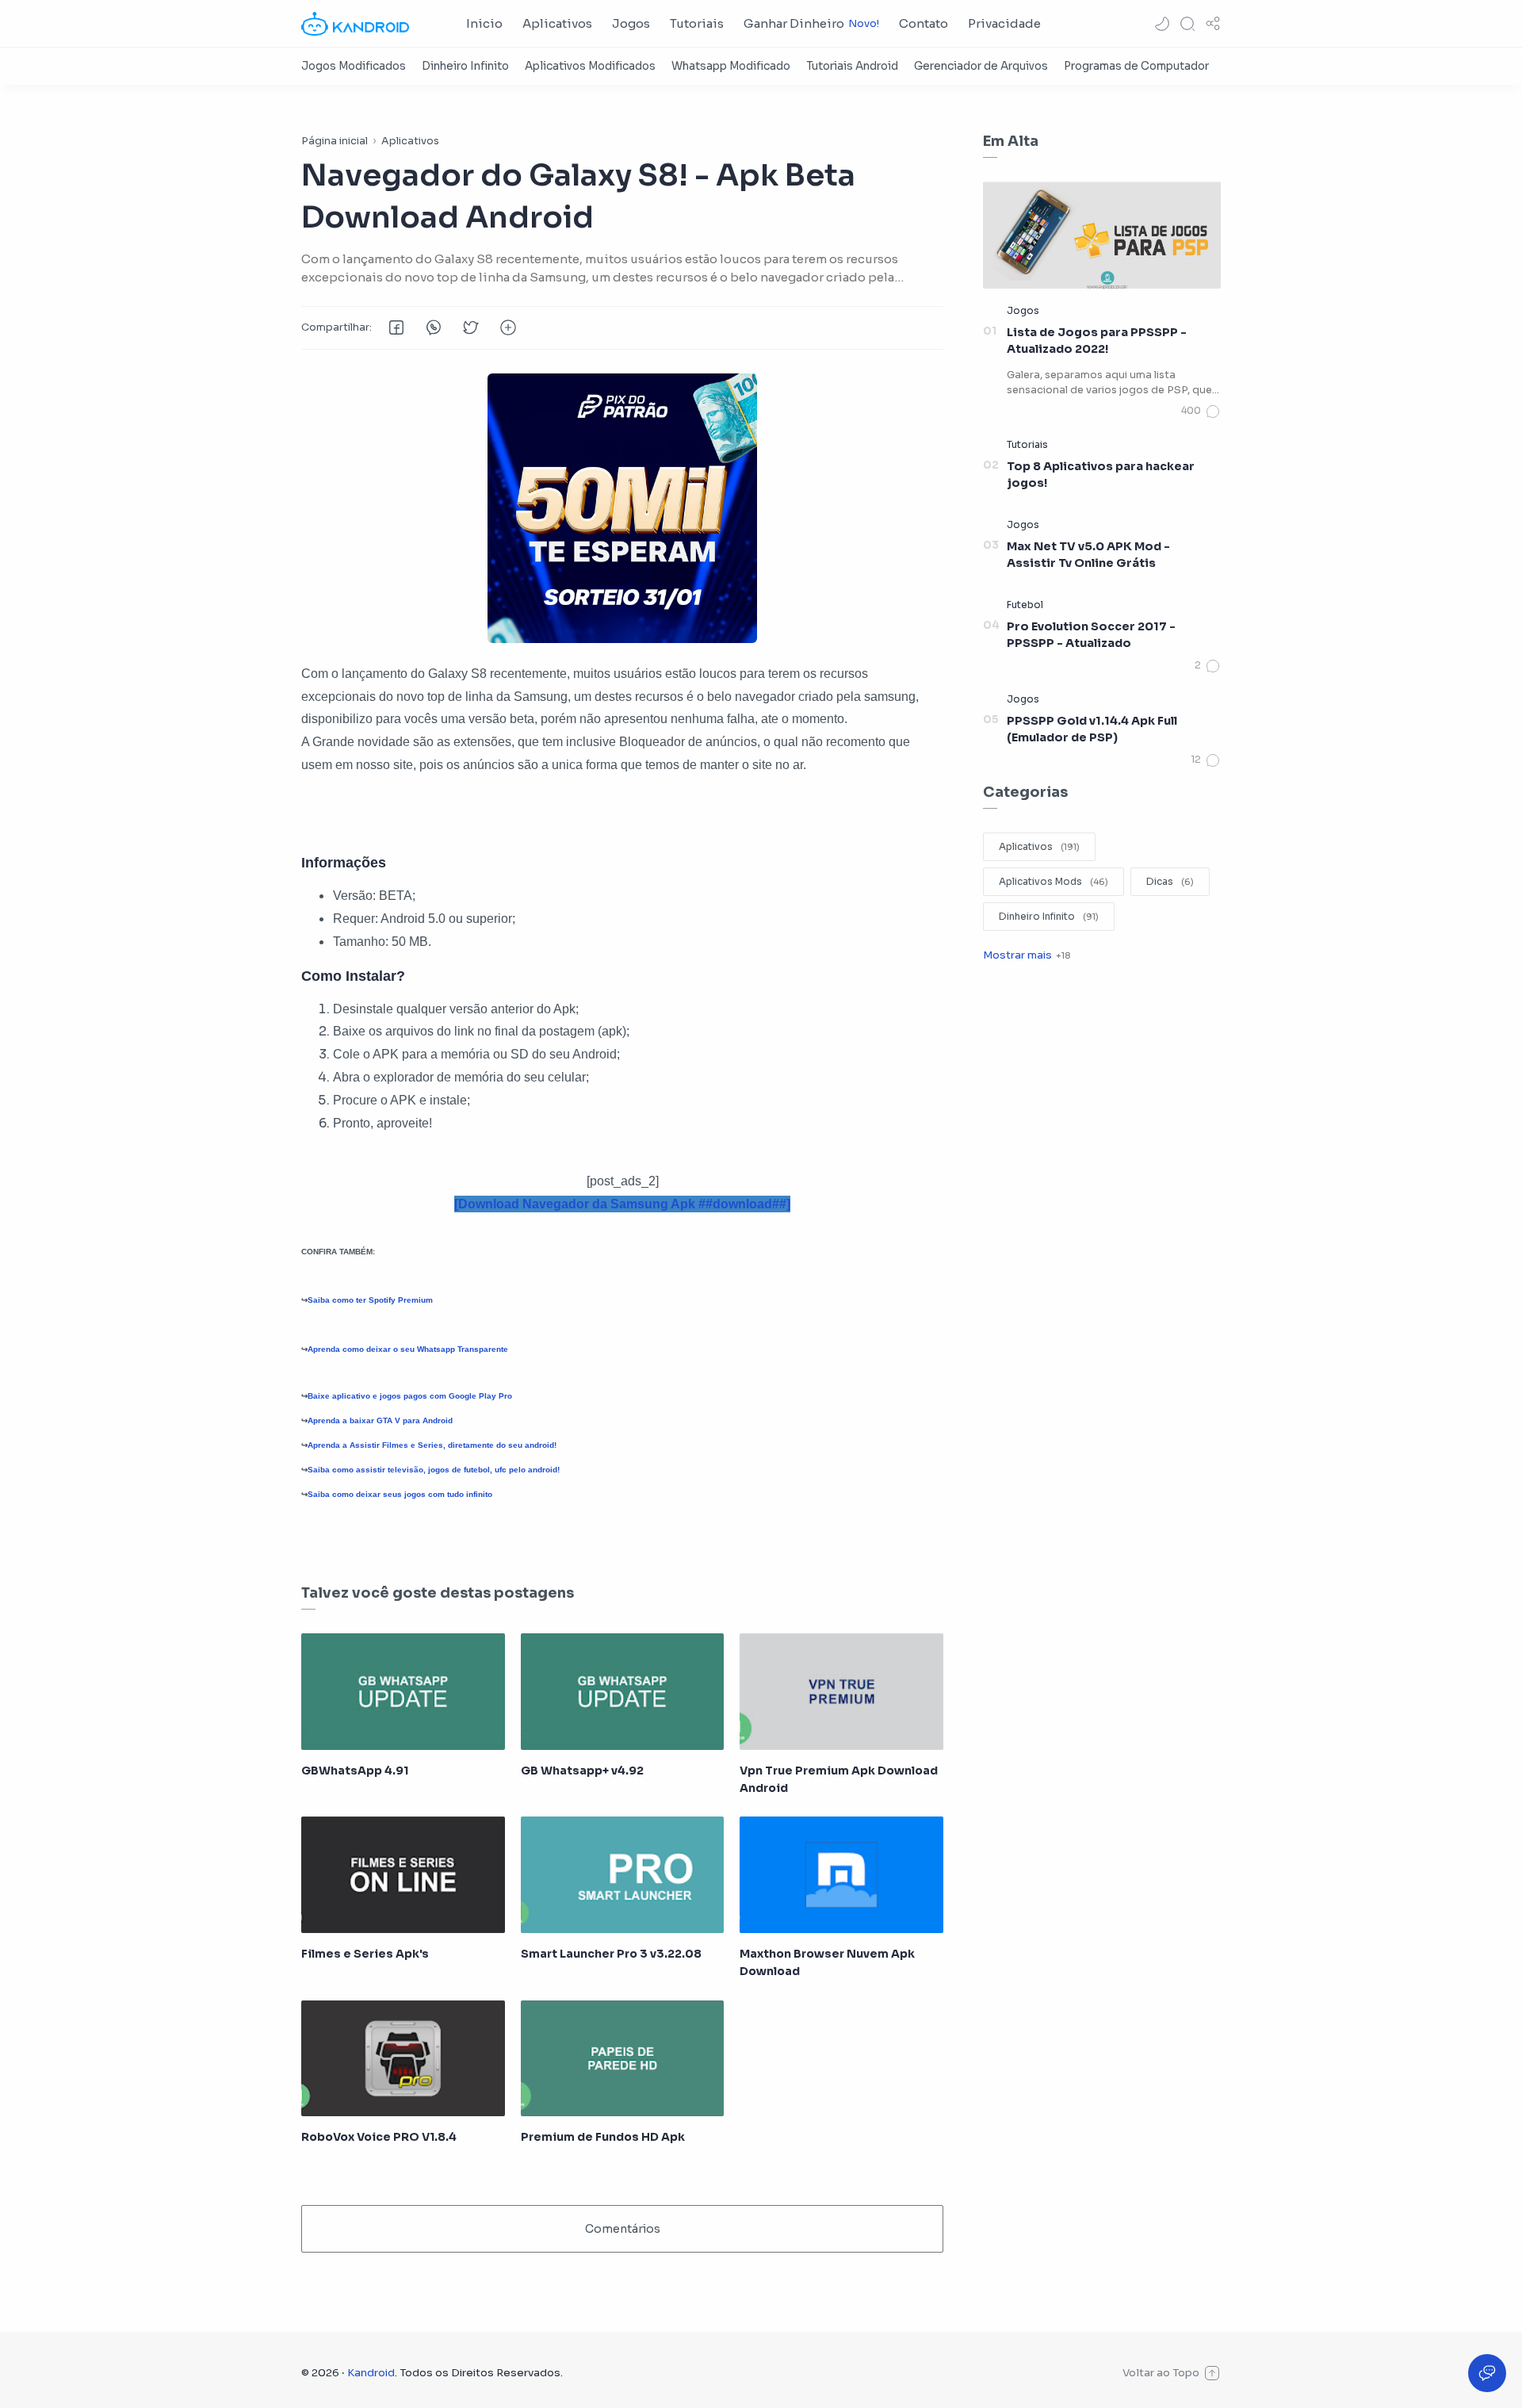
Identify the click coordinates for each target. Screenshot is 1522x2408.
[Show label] (1027, 955)
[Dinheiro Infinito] (465, 66)
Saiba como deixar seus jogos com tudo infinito (400, 1494)
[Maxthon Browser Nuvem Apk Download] (841, 1874)
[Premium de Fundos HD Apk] (623, 2058)
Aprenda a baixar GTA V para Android (380, 1420)
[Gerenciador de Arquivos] (981, 66)
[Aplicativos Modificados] (590, 66)
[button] (1162, 24)
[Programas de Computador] (1136, 66)
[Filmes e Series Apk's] (403, 1874)
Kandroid (371, 2373)
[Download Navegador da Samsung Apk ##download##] (622, 1204)
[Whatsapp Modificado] (731, 66)
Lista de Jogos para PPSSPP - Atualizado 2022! (1097, 341)
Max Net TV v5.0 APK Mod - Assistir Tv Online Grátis (1088, 555)
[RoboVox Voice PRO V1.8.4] (403, 2058)
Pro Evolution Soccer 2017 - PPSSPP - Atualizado (1091, 635)
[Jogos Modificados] (354, 66)
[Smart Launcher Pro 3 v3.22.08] (623, 1874)
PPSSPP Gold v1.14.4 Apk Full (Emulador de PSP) (1092, 729)
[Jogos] (1023, 310)
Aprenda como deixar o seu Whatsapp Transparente (408, 1349)
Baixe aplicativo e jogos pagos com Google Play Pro (410, 1396)
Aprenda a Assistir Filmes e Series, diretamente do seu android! (432, 1445)
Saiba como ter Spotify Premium (370, 1300)
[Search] (1187, 24)
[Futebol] (1025, 605)
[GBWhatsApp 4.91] (403, 1691)
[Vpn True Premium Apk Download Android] (841, 1691)
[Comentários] (1201, 412)
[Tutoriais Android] (852, 66)
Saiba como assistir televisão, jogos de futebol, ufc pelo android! (434, 1470)
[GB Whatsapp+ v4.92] (623, 1691)
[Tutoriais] (1027, 444)
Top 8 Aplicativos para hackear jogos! (1101, 475)
